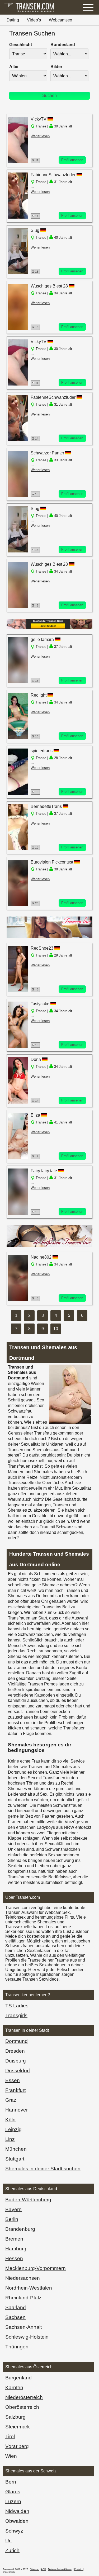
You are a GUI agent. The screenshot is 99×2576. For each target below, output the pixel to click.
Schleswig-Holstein (27, 2337)
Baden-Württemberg (28, 2200)
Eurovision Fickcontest (52, 862)
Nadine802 (42, 1257)
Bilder (56, 67)
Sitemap (35, 2569)
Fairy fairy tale (44, 1171)
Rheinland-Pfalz (23, 2298)
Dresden (15, 2051)
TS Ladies (17, 2006)
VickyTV (39, 119)
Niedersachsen (23, 2278)
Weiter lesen (40, 136)
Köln (10, 2120)
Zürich (12, 2550)
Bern (11, 2482)
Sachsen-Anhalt (23, 2327)
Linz (10, 2139)
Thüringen (17, 2347)
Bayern (13, 2209)
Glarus (13, 2492)
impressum (9, 2572)
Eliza (35, 1115)
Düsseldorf (18, 2071)
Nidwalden (17, 2511)
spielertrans (42, 751)
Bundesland (63, 45)
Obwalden (17, 2521)
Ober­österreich (22, 2407)
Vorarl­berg (17, 2446)
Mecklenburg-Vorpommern (36, 2268)
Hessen (14, 2258)
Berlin (12, 2219)
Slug (35, 230)
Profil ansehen (72, 160)
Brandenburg (20, 2229)
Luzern (13, 2501)
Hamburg (16, 2249)
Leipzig (13, 2129)
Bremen (14, 2239)
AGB (43, 2569)
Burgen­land (18, 2378)
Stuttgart (15, 2159)
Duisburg (16, 2061)
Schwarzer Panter (48, 453)
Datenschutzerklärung (60, 2569)
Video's (34, 20)
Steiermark (18, 2427)
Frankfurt (15, 2090)
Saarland (16, 2307)
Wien (11, 2456)
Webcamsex (60, 20)
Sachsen (15, 2317)
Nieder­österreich (24, 2397)
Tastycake (40, 1004)
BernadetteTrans (46, 806)
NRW (69, 1827)
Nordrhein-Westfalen (29, 2288)
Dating (13, 20)
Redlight (39, 695)
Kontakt (78, 2569)
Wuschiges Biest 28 (49, 286)
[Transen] (29, 12)
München (16, 2149)
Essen (13, 2080)
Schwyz (14, 2531)
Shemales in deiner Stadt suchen (43, 2169)
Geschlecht (21, 45)
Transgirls (16, 2015)
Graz (11, 2100)
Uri (8, 2541)
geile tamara (42, 639)
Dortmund (16, 2041)
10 (56, 1329)
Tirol (10, 2436)
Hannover (16, 2110)
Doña (36, 1059)
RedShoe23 (42, 948)
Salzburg (15, 2417)
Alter (14, 67)
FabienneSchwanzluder (53, 175)
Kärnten (14, 2387)
